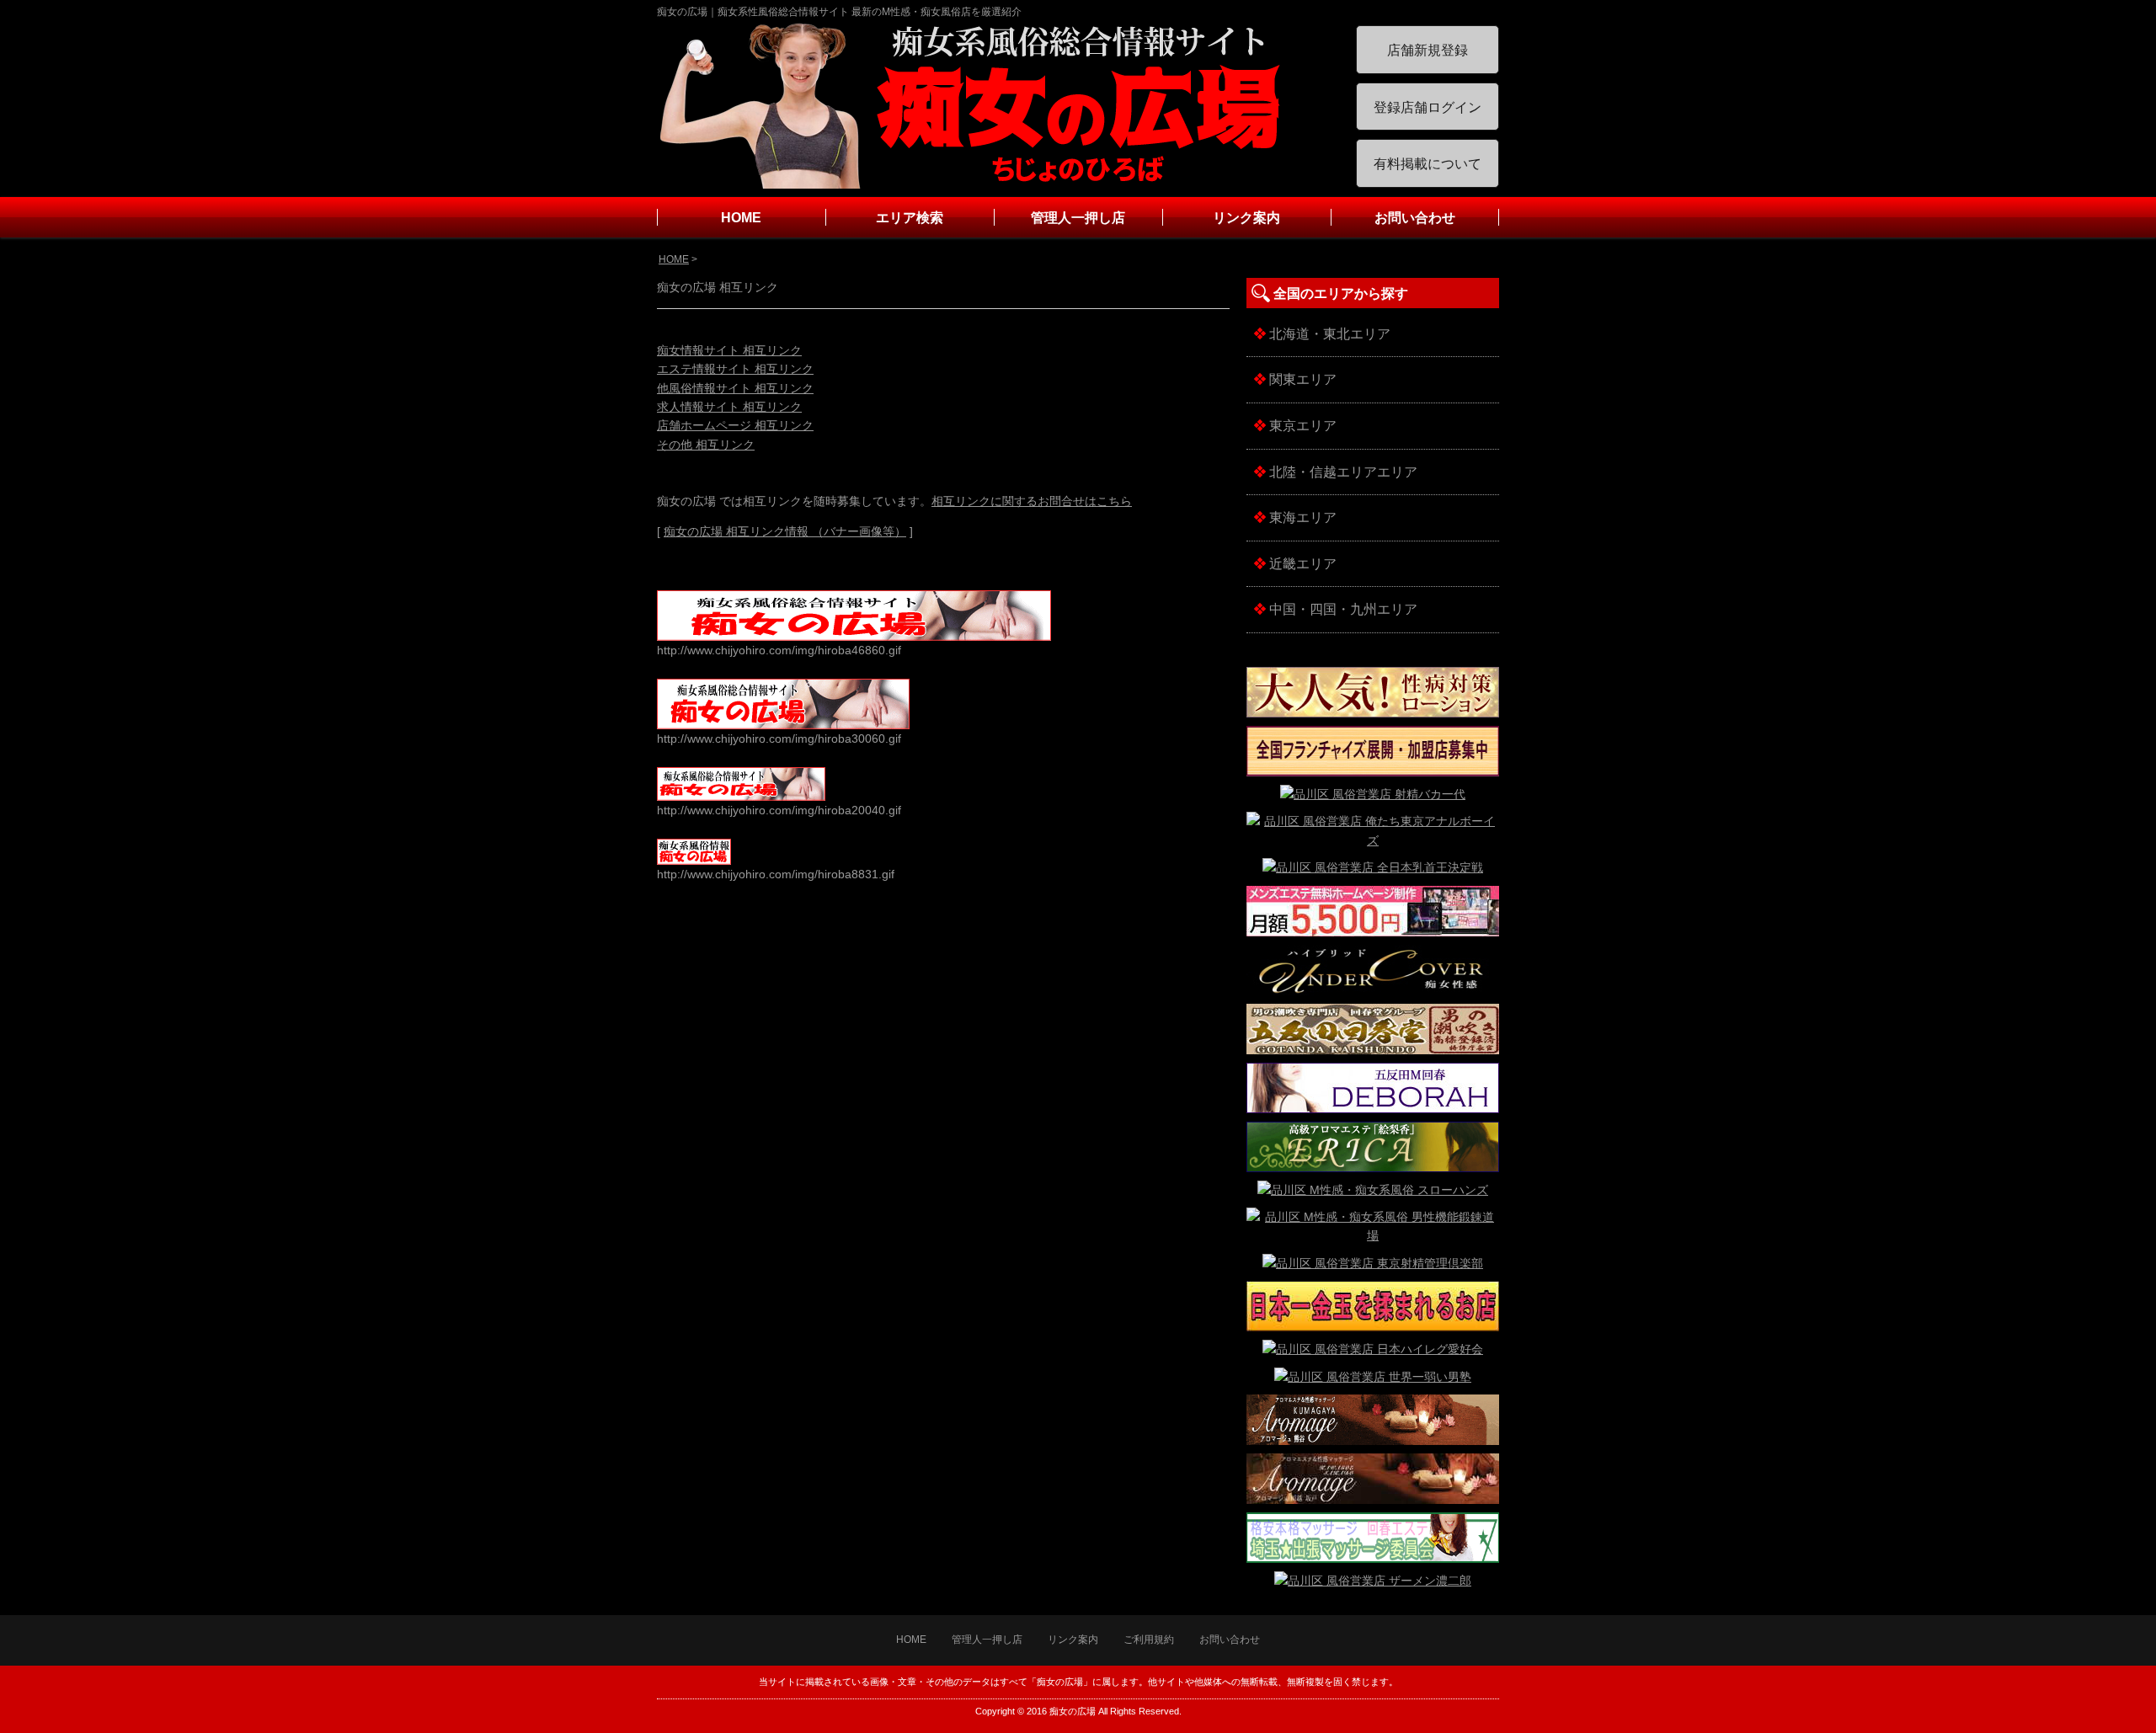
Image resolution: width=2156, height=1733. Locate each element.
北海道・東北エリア (1329, 334)
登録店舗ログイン (1428, 107)
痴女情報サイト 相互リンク (729, 350)
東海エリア (1302, 517)
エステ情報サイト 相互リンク (735, 369)
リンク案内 (1246, 218)
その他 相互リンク (706, 445)
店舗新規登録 (1428, 50)
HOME (741, 218)
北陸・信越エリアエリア (1342, 472)
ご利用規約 (1149, 1640)
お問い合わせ (1415, 218)
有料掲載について (1428, 164)
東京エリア (1302, 426)
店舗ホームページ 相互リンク (735, 425)
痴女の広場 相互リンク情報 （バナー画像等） (785, 531)
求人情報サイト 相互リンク (729, 407)
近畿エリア (1302, 564)
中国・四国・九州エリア (1342, 609)
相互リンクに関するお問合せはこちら (1032, 501)
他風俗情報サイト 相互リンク (735, 388)
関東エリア (1302, 379)
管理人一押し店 (1078, 218)
